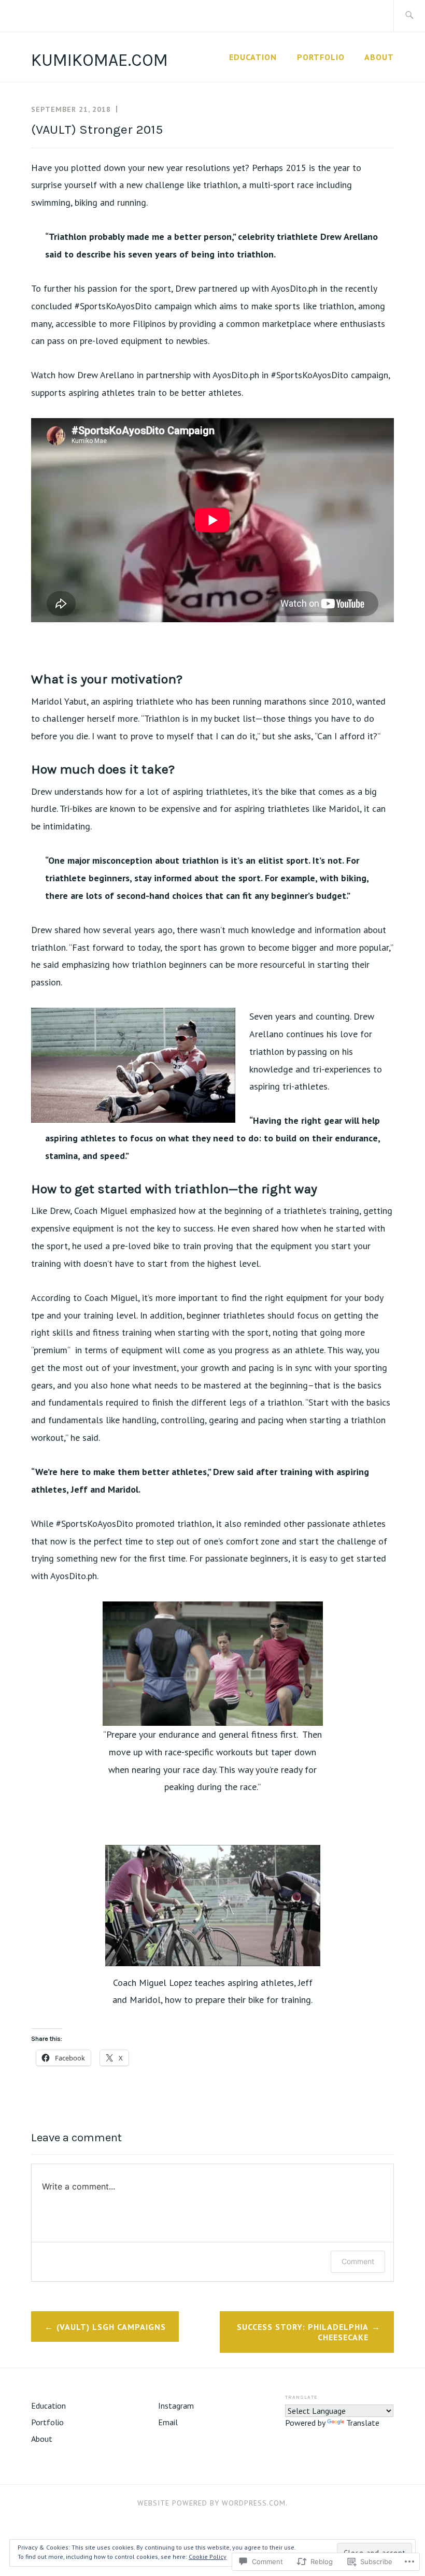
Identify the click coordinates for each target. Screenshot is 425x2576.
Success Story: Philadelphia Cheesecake (303, 2332)
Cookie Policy (208, 2557)
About (379, 57)
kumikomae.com (100, 60)
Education (253, 57)
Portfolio (321, 57)
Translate (363, 2423)
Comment (358, 2261)
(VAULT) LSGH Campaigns (111, 2327)
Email (168, 2422)
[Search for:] (409, 16)
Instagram (176, 2406)
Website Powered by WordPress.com (211, 2503)
